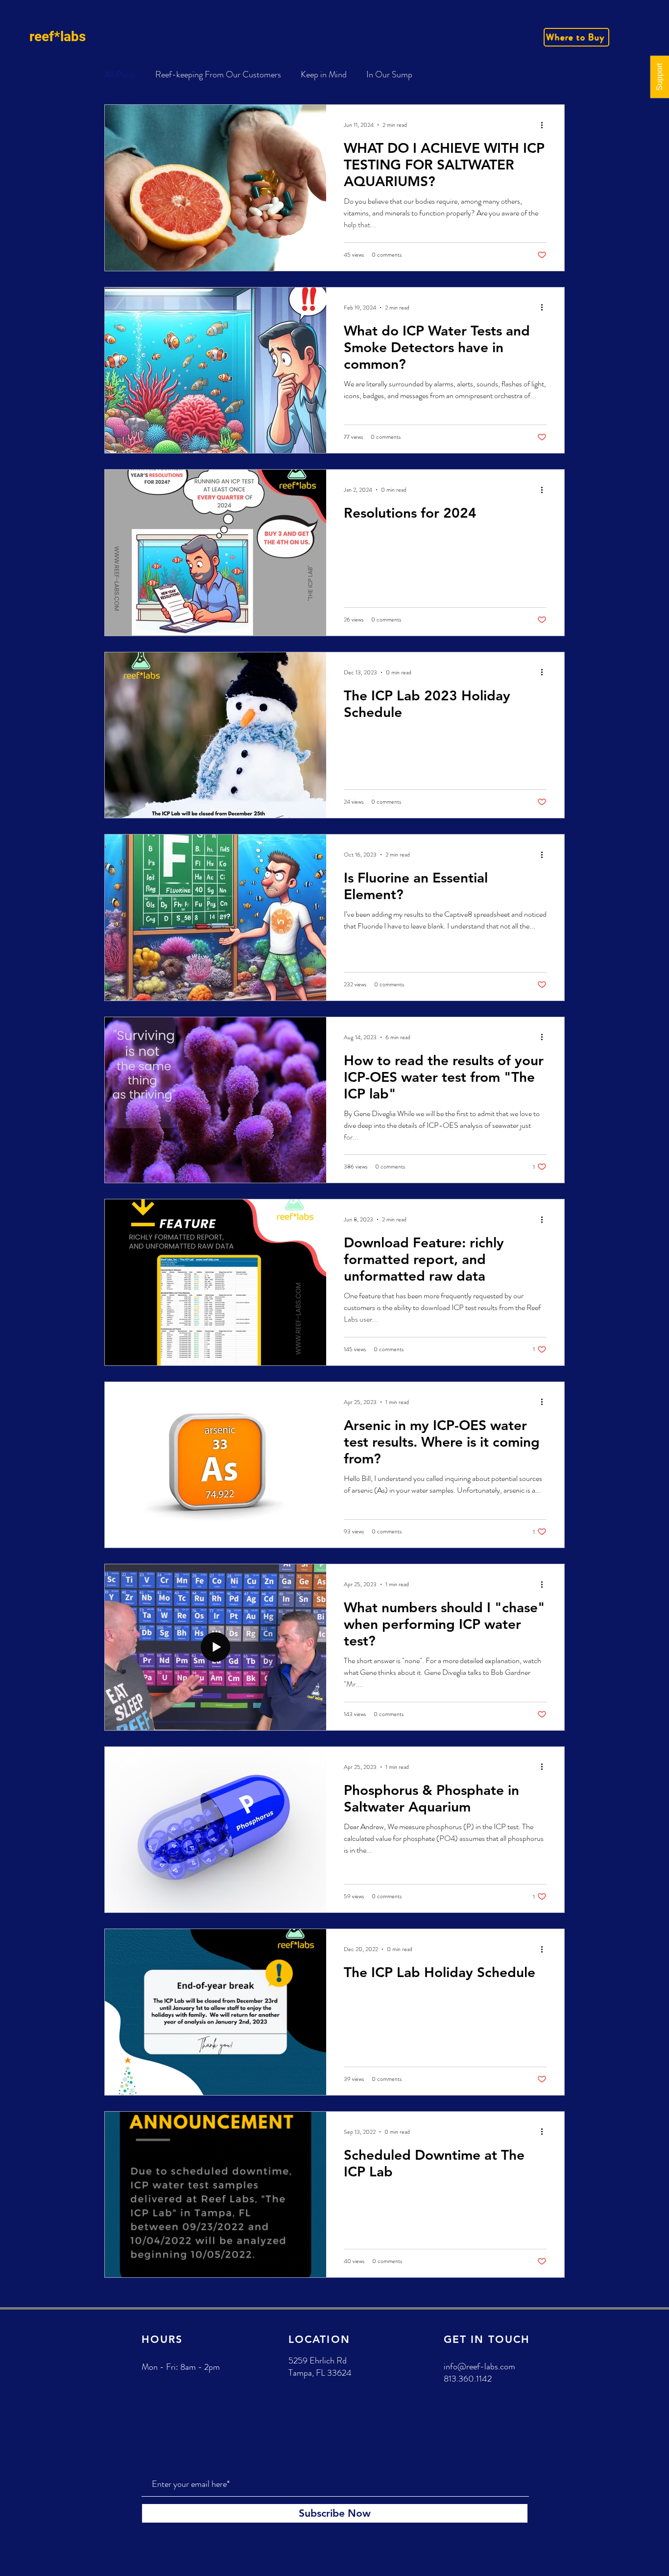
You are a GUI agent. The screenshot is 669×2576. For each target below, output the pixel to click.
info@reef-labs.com (479, 2366)
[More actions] (545, 125)
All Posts (120, 75)
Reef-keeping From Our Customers (218, 75)
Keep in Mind (324, 75)
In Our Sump (389, 75)
